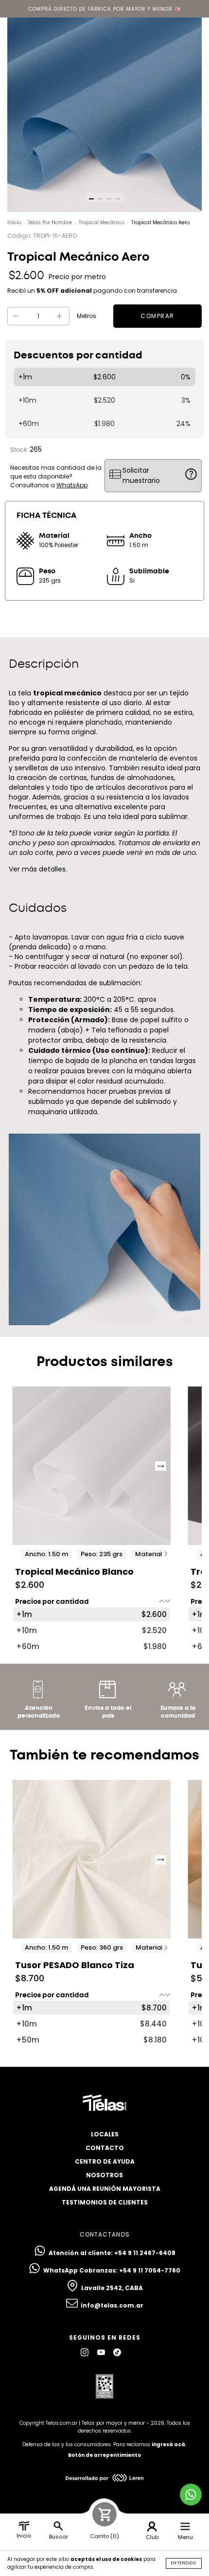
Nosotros (104, 2175)
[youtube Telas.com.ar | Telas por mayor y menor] (102, 2352)
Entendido (184, 2563)
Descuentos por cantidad (78, 355)
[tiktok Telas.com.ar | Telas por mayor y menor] (117, 2352)
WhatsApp (72, 485)
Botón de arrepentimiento (104, 2455)
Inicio (14, 222)
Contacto (105, 2148)
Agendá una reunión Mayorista (105, 2189)
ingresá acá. (169, 2444)
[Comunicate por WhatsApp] (191, 2495)
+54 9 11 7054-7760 (150, 2270)
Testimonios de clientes (105, 2202)
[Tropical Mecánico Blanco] (91, 1466)
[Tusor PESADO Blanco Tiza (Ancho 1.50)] (91, 1859)
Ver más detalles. (38, 869)
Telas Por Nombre (50, 222)
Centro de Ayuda (105, 2161)
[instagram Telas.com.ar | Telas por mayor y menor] (85, 2352)
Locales (105, 2134)
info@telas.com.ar (112, 2305)
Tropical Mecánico (102, 222)
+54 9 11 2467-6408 (145, 2253)
